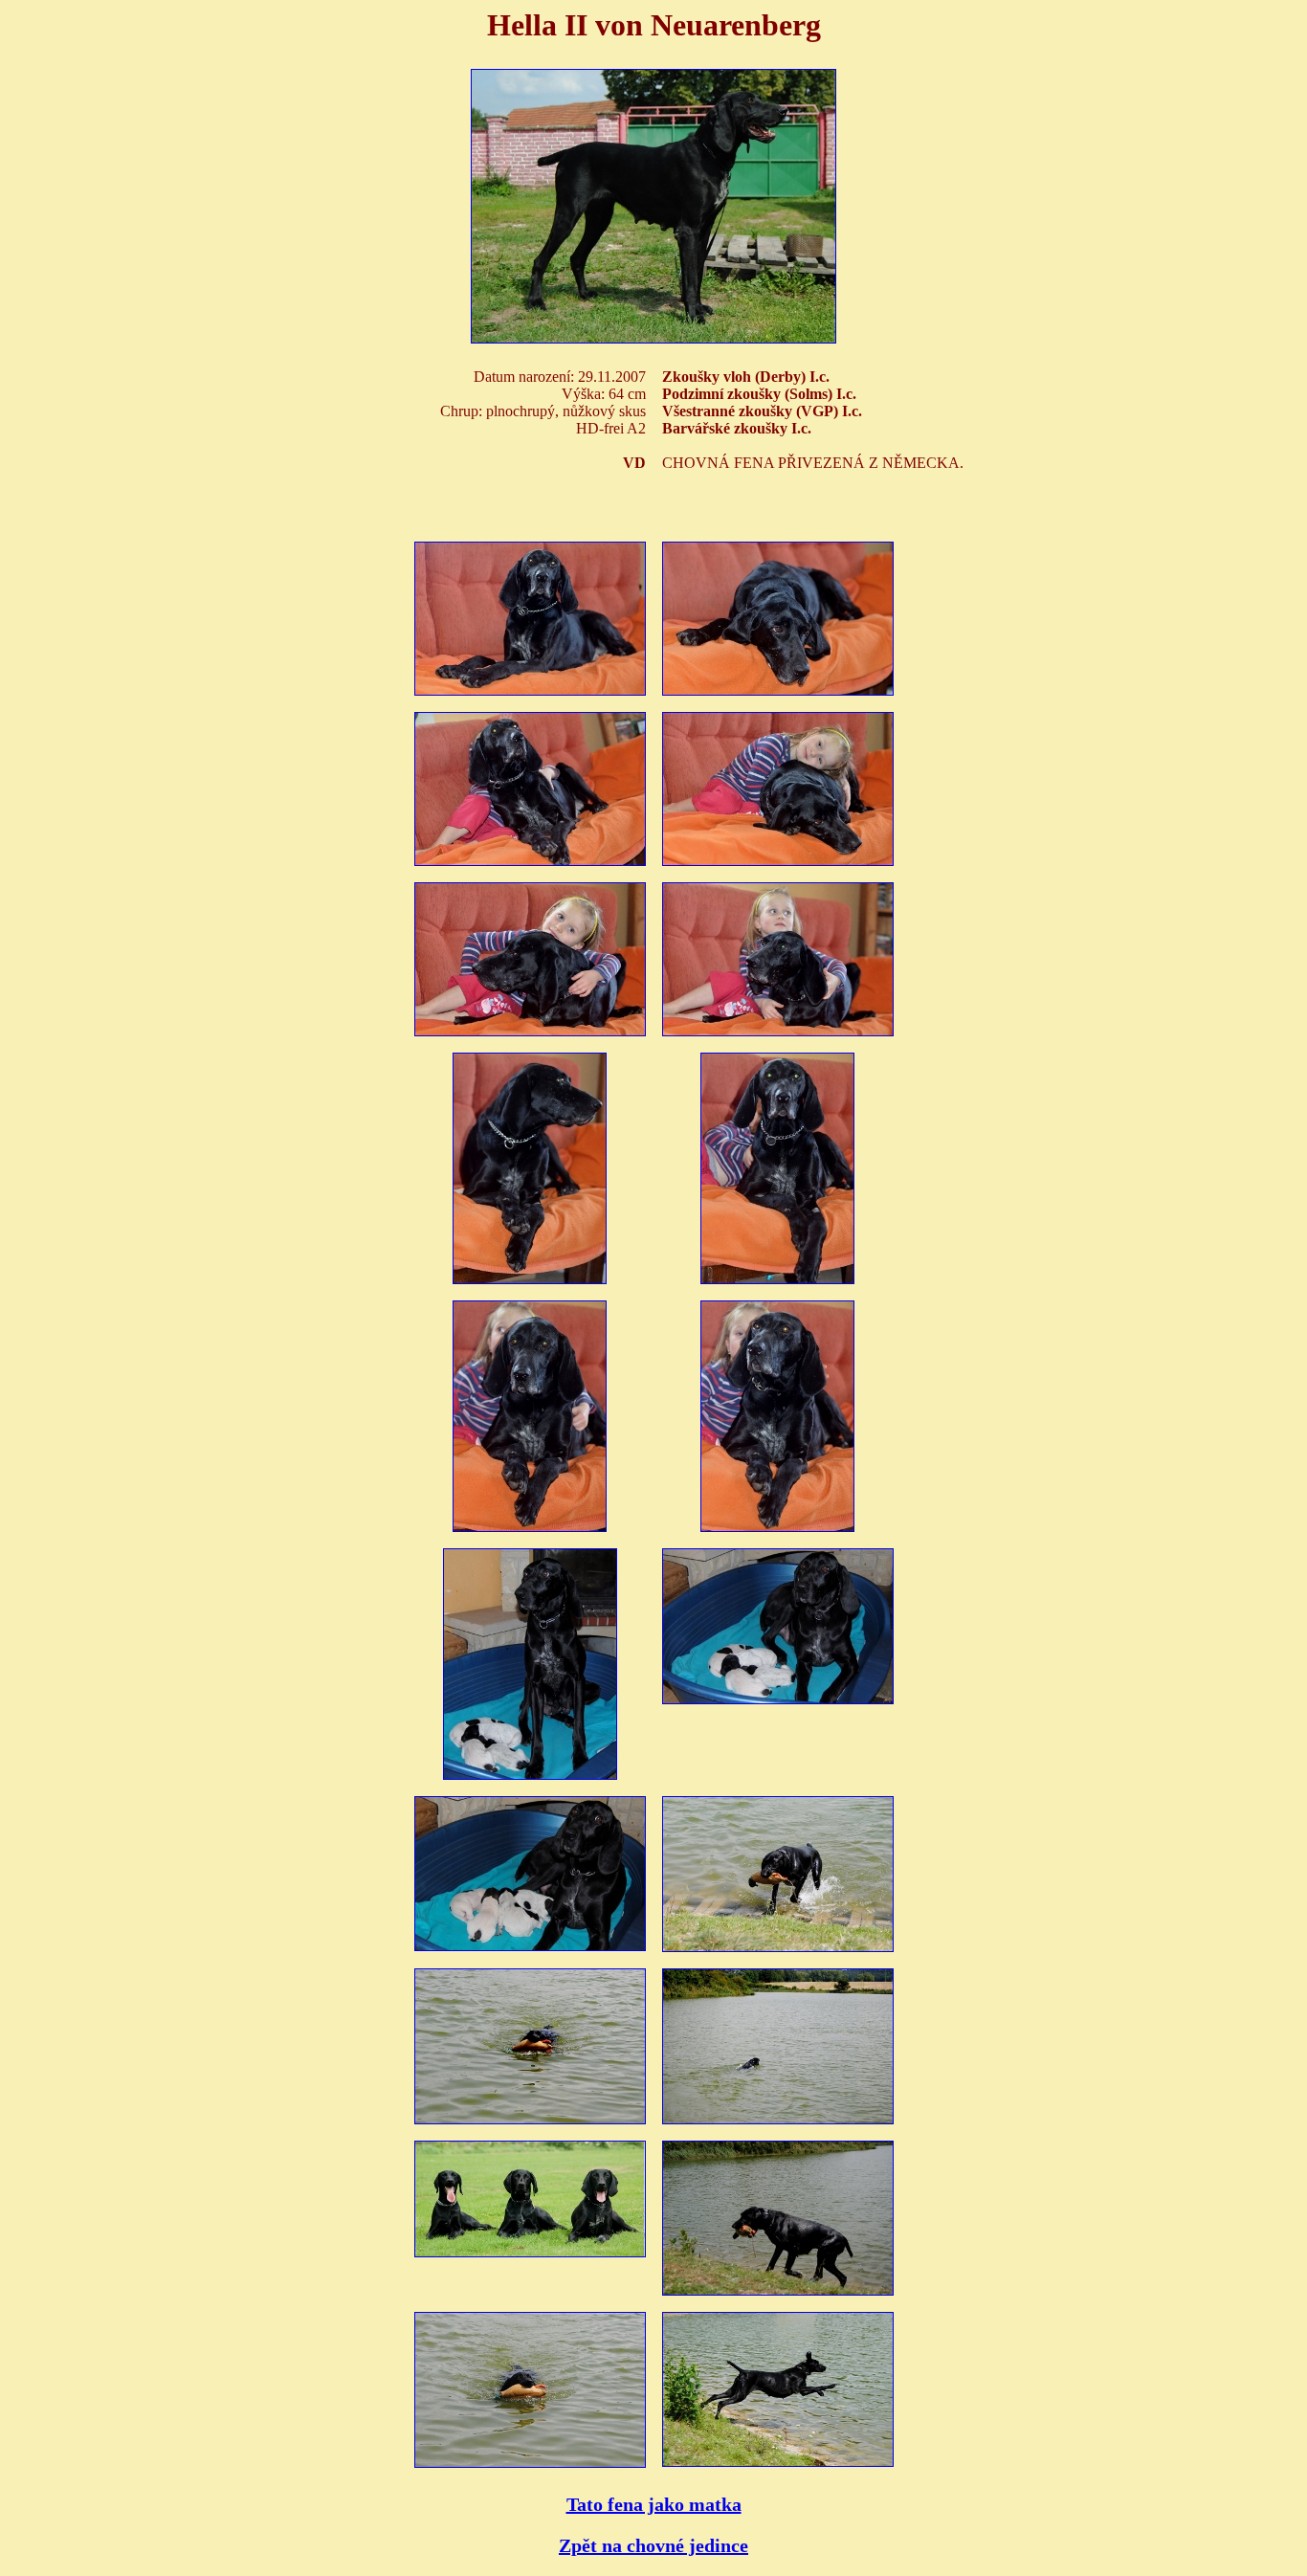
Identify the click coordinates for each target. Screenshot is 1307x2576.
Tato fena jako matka (654, 2504)
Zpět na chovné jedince (653, 2545)
